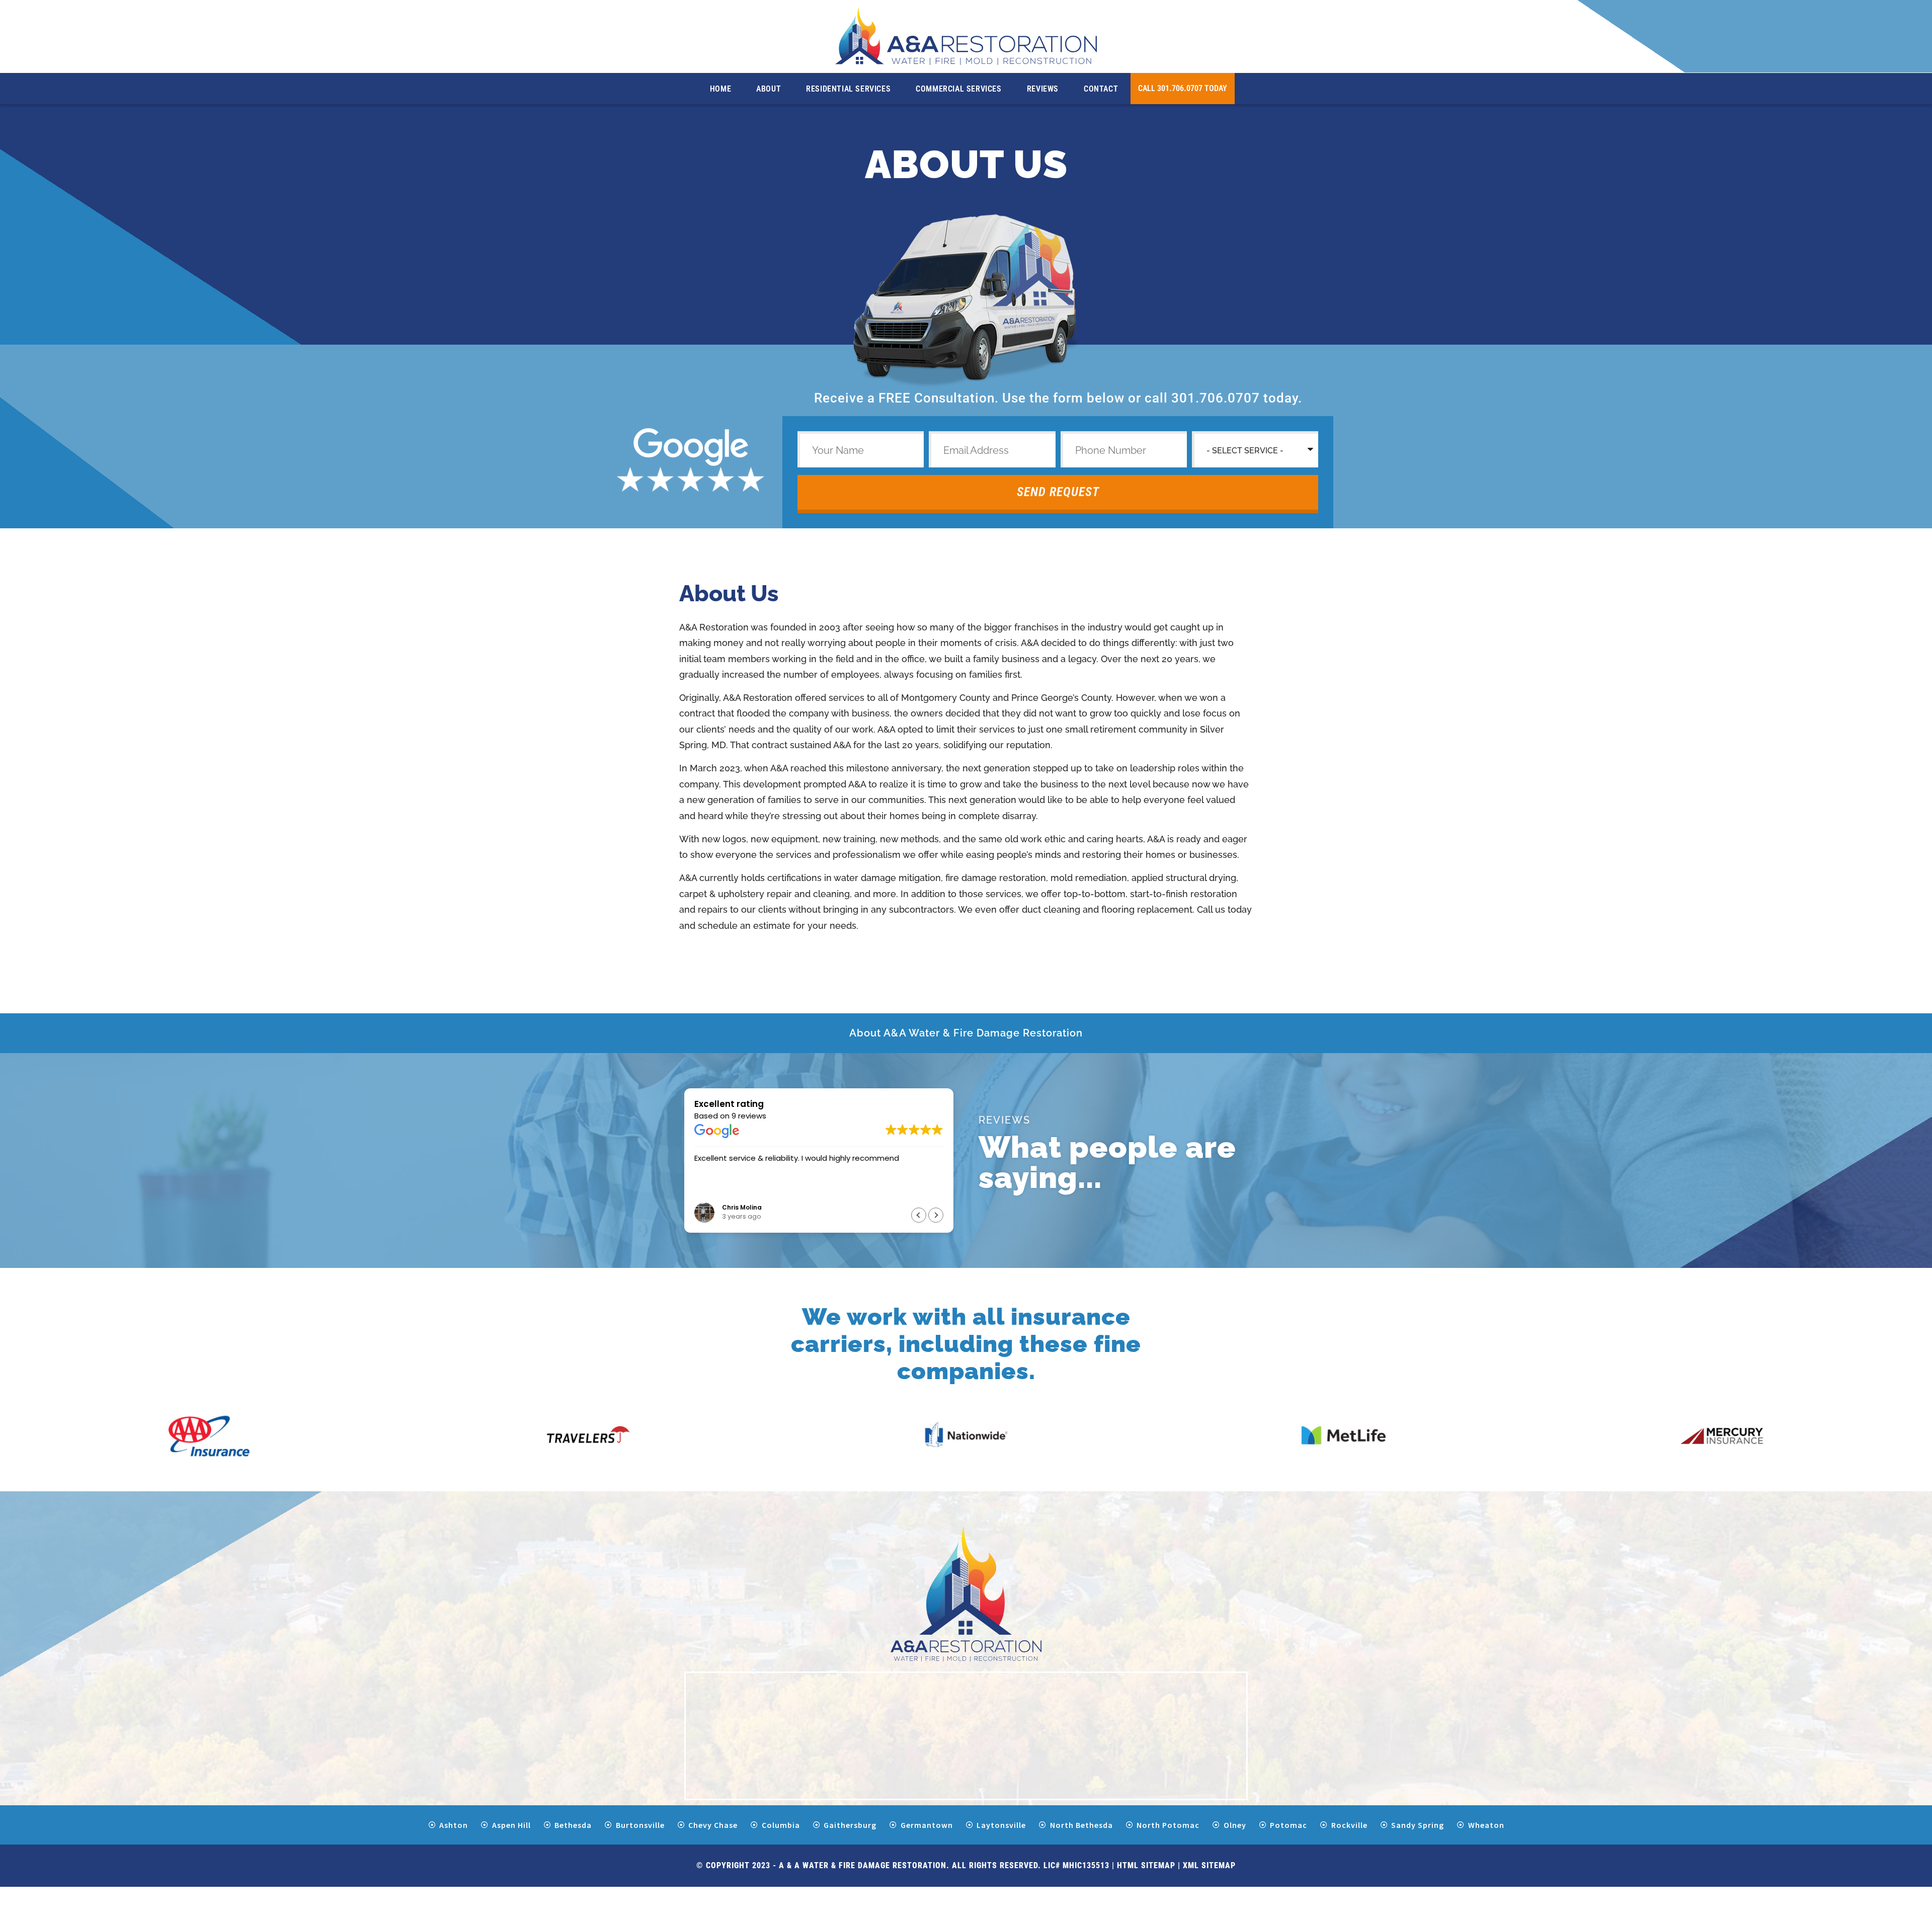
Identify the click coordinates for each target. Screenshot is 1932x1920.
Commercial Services (958, 89)
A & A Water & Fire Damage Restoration (863, 1865)
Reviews (1043, 89)
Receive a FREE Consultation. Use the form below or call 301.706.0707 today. (1058, 398)
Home (720, 89)
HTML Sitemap (1146, 1865)
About (769, 89)
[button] (936, 1215)
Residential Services (848, 89)
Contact (1101, 89)
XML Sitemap (1209, 1865)
